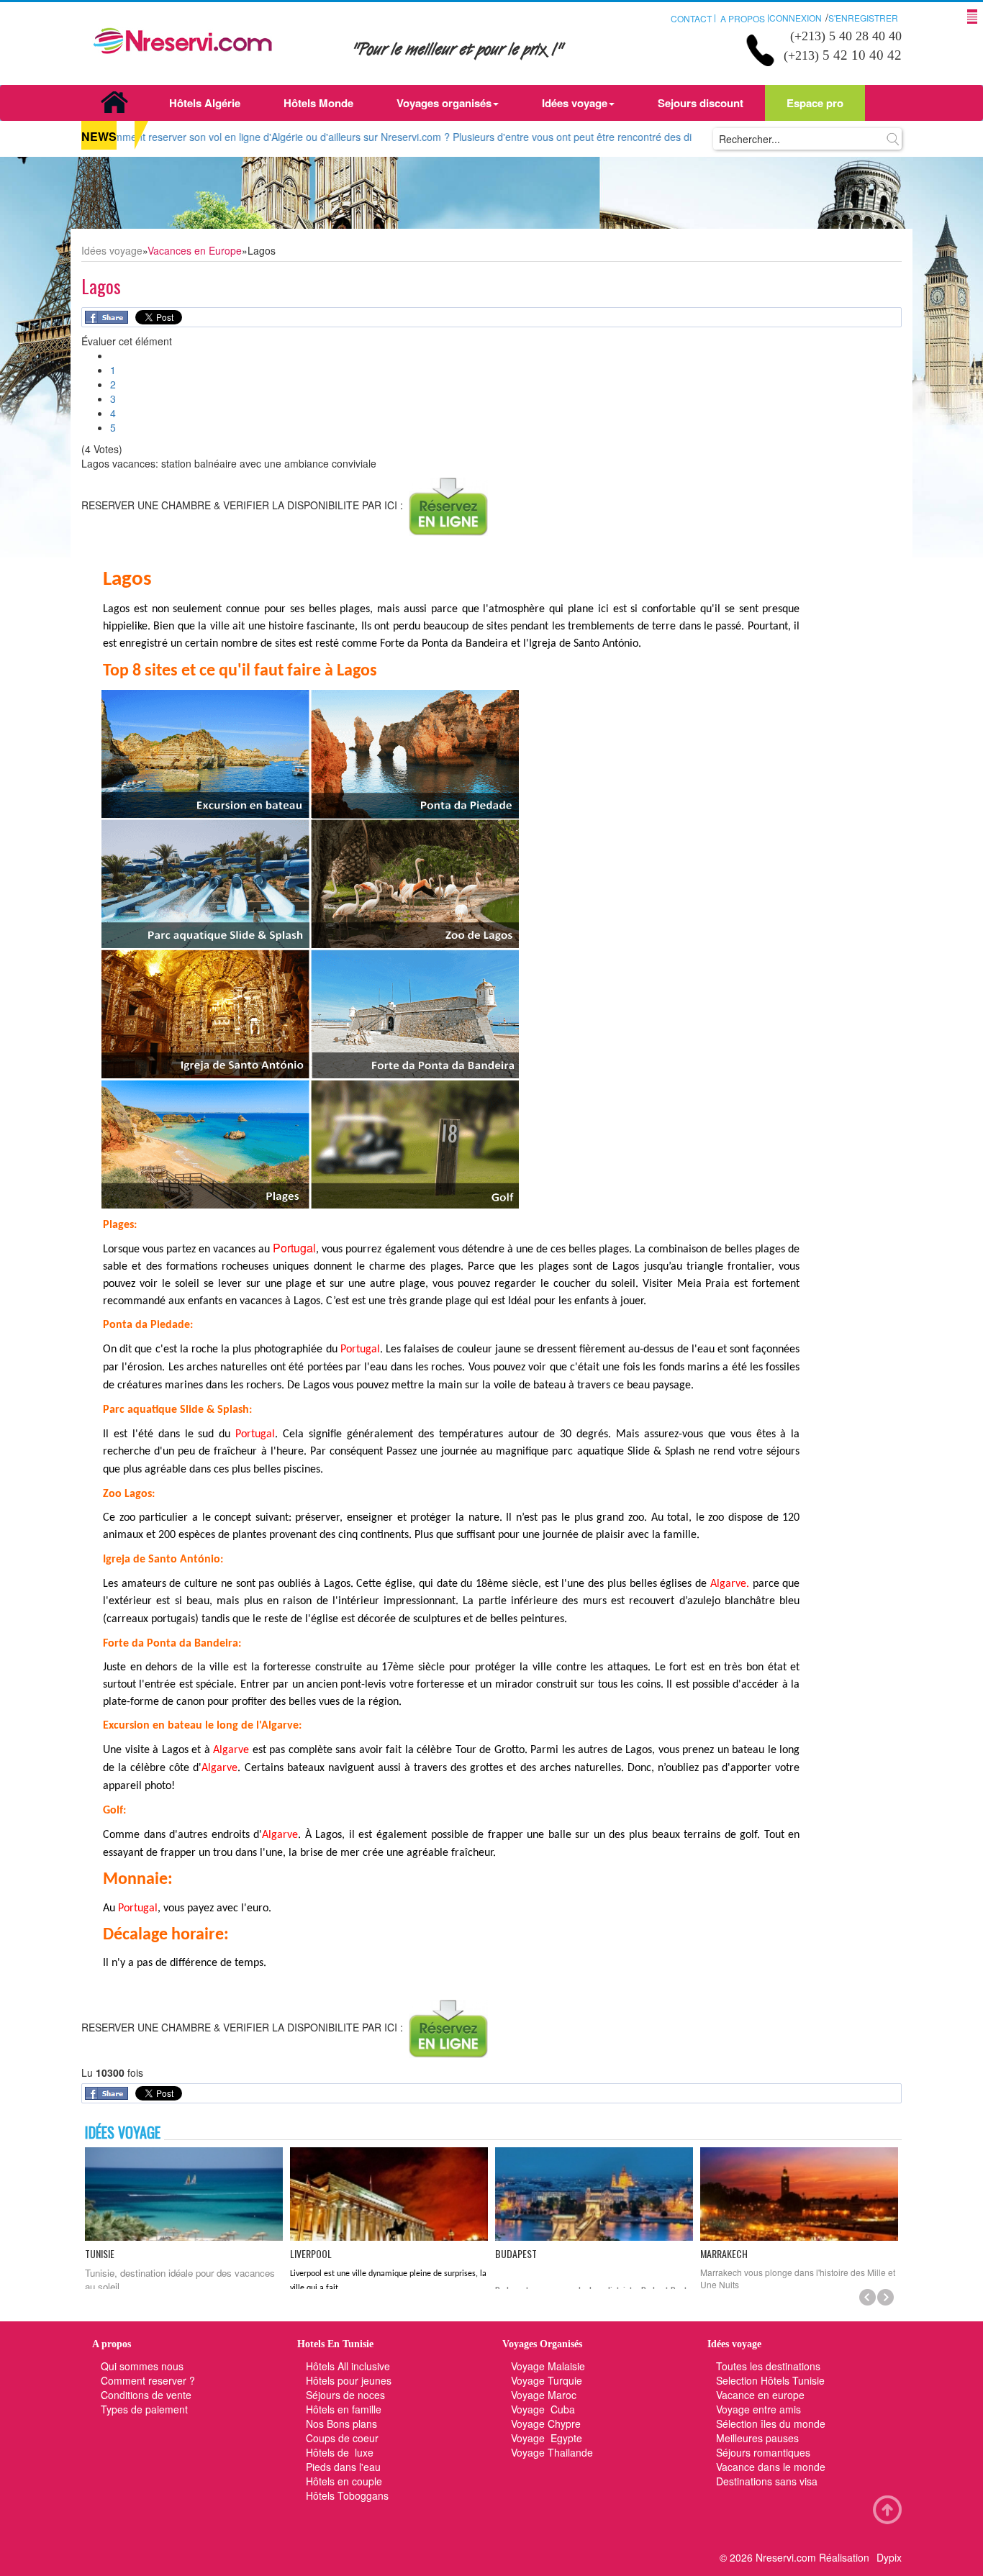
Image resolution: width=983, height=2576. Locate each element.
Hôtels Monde (318, 103)
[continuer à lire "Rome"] (389, 2194)
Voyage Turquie (548, 2380)
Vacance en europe (762, 2395)
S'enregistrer (863, 18)
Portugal (294, 1248)
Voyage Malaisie (548, 2366)
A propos (743, 18)
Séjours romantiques (763, 2452)
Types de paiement (144, 2409)
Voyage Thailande (552, 2452)
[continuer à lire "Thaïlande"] (799, 2194)
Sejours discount (701, 103)
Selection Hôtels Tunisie (770, 2380)
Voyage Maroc (544, 2395)
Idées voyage (575, 103)
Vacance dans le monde (771, 2467)
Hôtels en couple (344, 2481)
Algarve (728, 1584)
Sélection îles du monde (771, 2423)
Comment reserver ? (148, 2380)
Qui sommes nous (142, 2366)
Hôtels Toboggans (347, 2495)
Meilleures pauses (757, 2438)
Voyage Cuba (543, 2409)
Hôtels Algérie (205, 103)
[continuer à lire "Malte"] (184, 2194)
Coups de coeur (342, 2438)
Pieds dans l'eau (343, 2467)
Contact (691, 18)
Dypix (889, 2557)
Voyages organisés (444, 103)
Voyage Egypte (547, 2438)
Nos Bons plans (341, 2423)
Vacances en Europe (195, 250)
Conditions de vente (146, 2395)
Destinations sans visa (767, 2481)
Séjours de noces (345, 2395)
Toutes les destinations (768, 2366)
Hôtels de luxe (340, 2452)
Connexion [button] (796, 18)
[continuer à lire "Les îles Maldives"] (594, 2194)
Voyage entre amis (758, 2409)
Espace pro (815, 103)
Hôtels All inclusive (348, 2366)
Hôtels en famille (344, 2409)
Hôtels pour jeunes (349, 2380)
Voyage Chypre (546, 2423)
